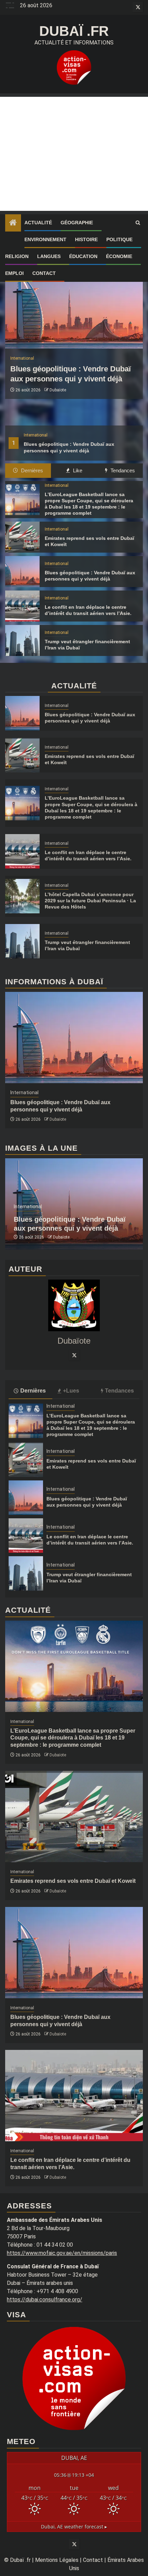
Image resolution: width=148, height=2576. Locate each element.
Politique (119, 239)
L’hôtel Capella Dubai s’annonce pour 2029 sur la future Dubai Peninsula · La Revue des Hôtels (90, 901)
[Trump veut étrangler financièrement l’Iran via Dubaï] (22, 640)
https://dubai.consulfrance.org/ (45, 2300)
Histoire (86, 239)
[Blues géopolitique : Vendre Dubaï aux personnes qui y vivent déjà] (74, 303)
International (36, 435)
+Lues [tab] (71, 1391)
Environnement (45, 239)
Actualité (38, 223)
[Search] (138, 223)
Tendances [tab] (122, 470)
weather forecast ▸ (74, 2527)
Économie (119, 256)
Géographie (77, 223)
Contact (44, 273)
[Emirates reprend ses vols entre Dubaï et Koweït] (22, 537)
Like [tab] (77, 470)
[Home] (13, 223)
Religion (17, 256)
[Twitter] (74, 1355)
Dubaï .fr (74, 31)
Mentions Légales (57, 2560)
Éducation (83, 256)
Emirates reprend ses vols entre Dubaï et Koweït (73, 1881)
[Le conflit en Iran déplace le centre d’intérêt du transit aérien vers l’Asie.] (22, 606)
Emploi (14, 273)
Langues (49, 256)
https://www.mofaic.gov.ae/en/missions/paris (62, 2253)
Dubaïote (58, 390)
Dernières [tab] (31, 470)
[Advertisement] (74, 154)
